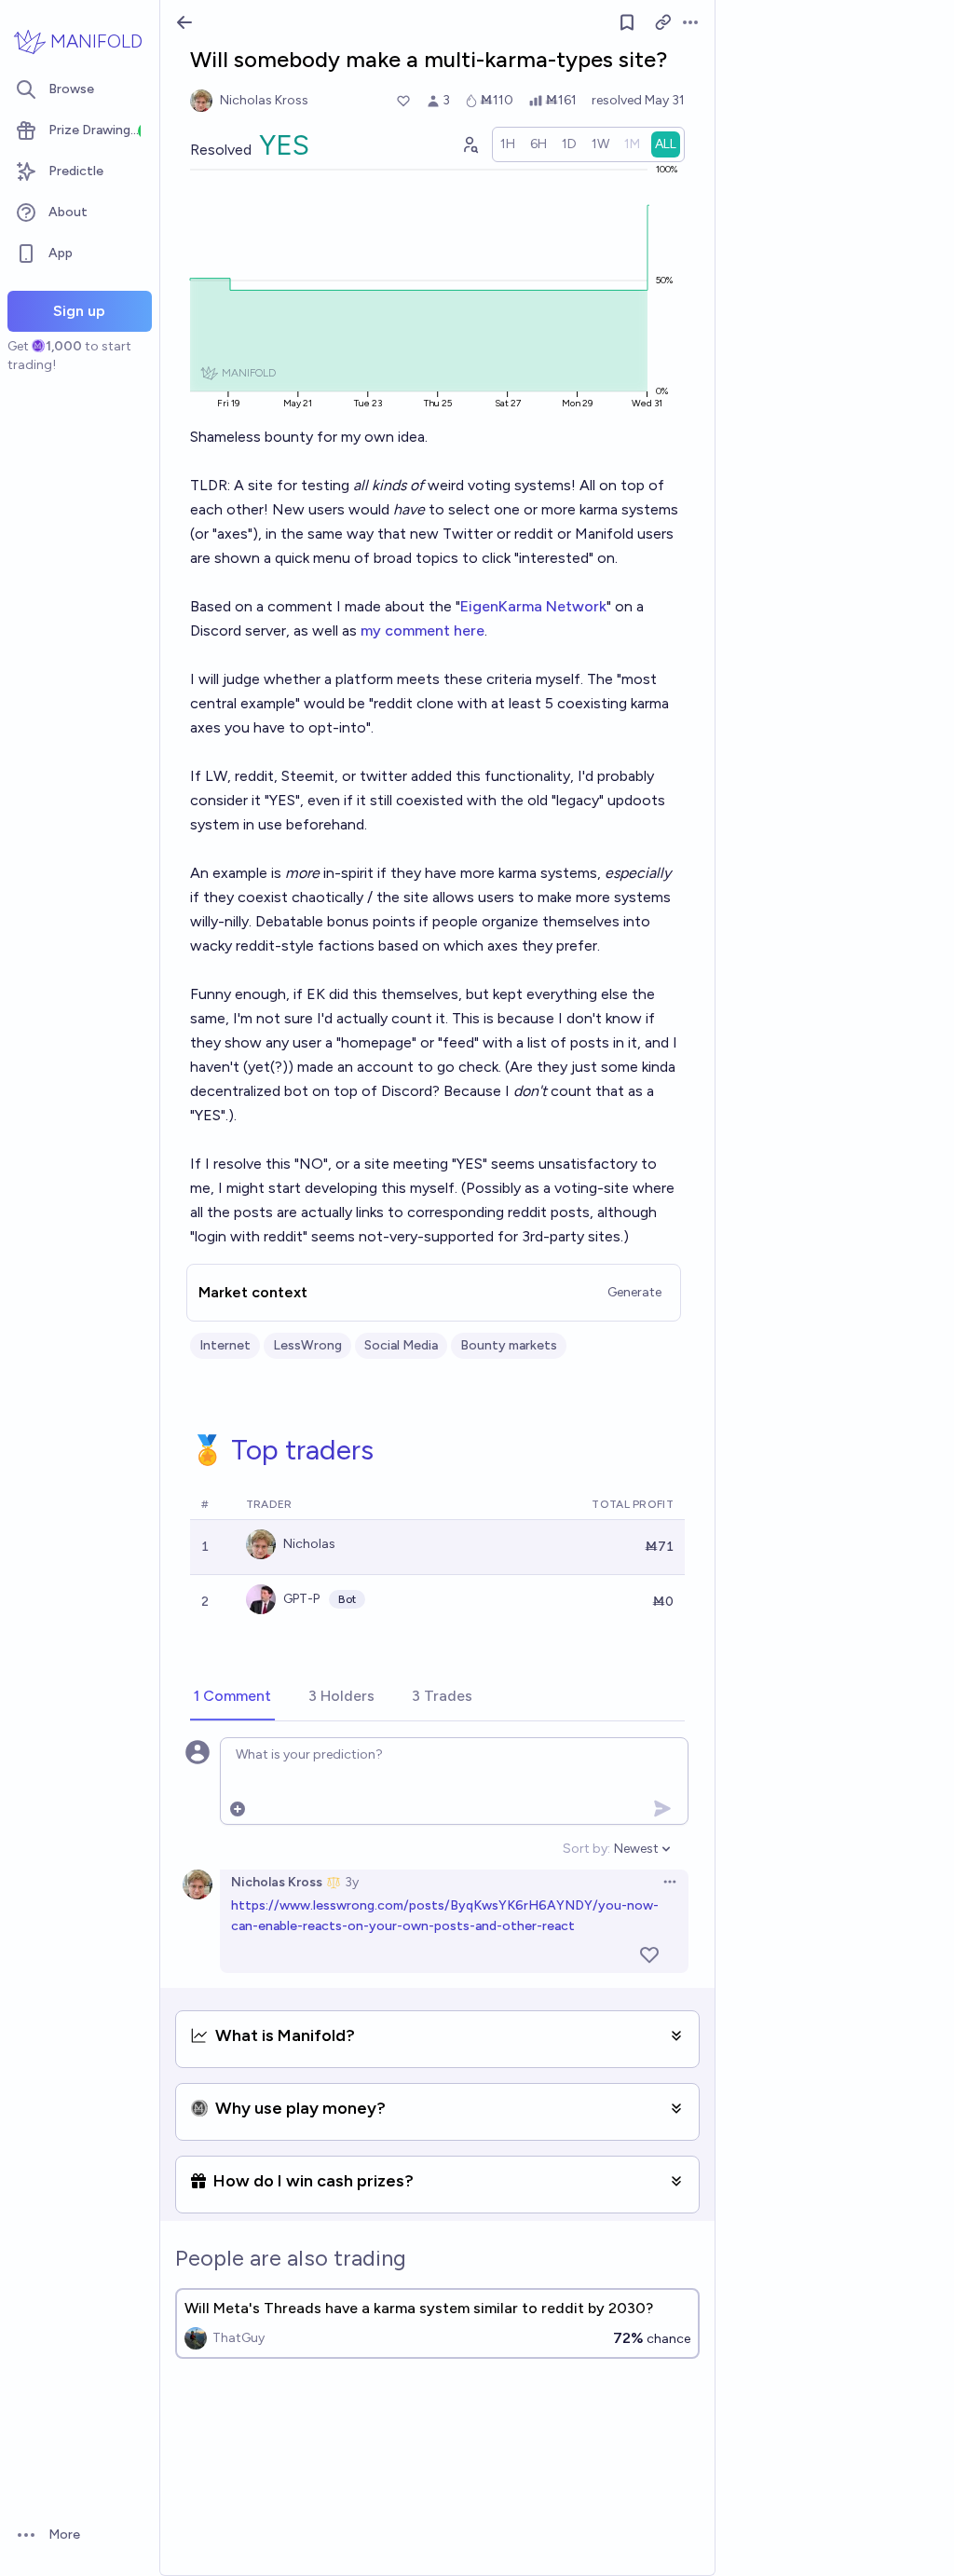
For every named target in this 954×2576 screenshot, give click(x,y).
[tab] (232, 1697)
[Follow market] (627, 22)
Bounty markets (509, 1345)
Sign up (79, 311)
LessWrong (307, 1345)
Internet (225, 1345)
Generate (634, 1292)
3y (352, 1882)
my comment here (422, 630)
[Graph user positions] (470, 144)
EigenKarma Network (533, 606)
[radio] (508, 144)
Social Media (401, 1345)
